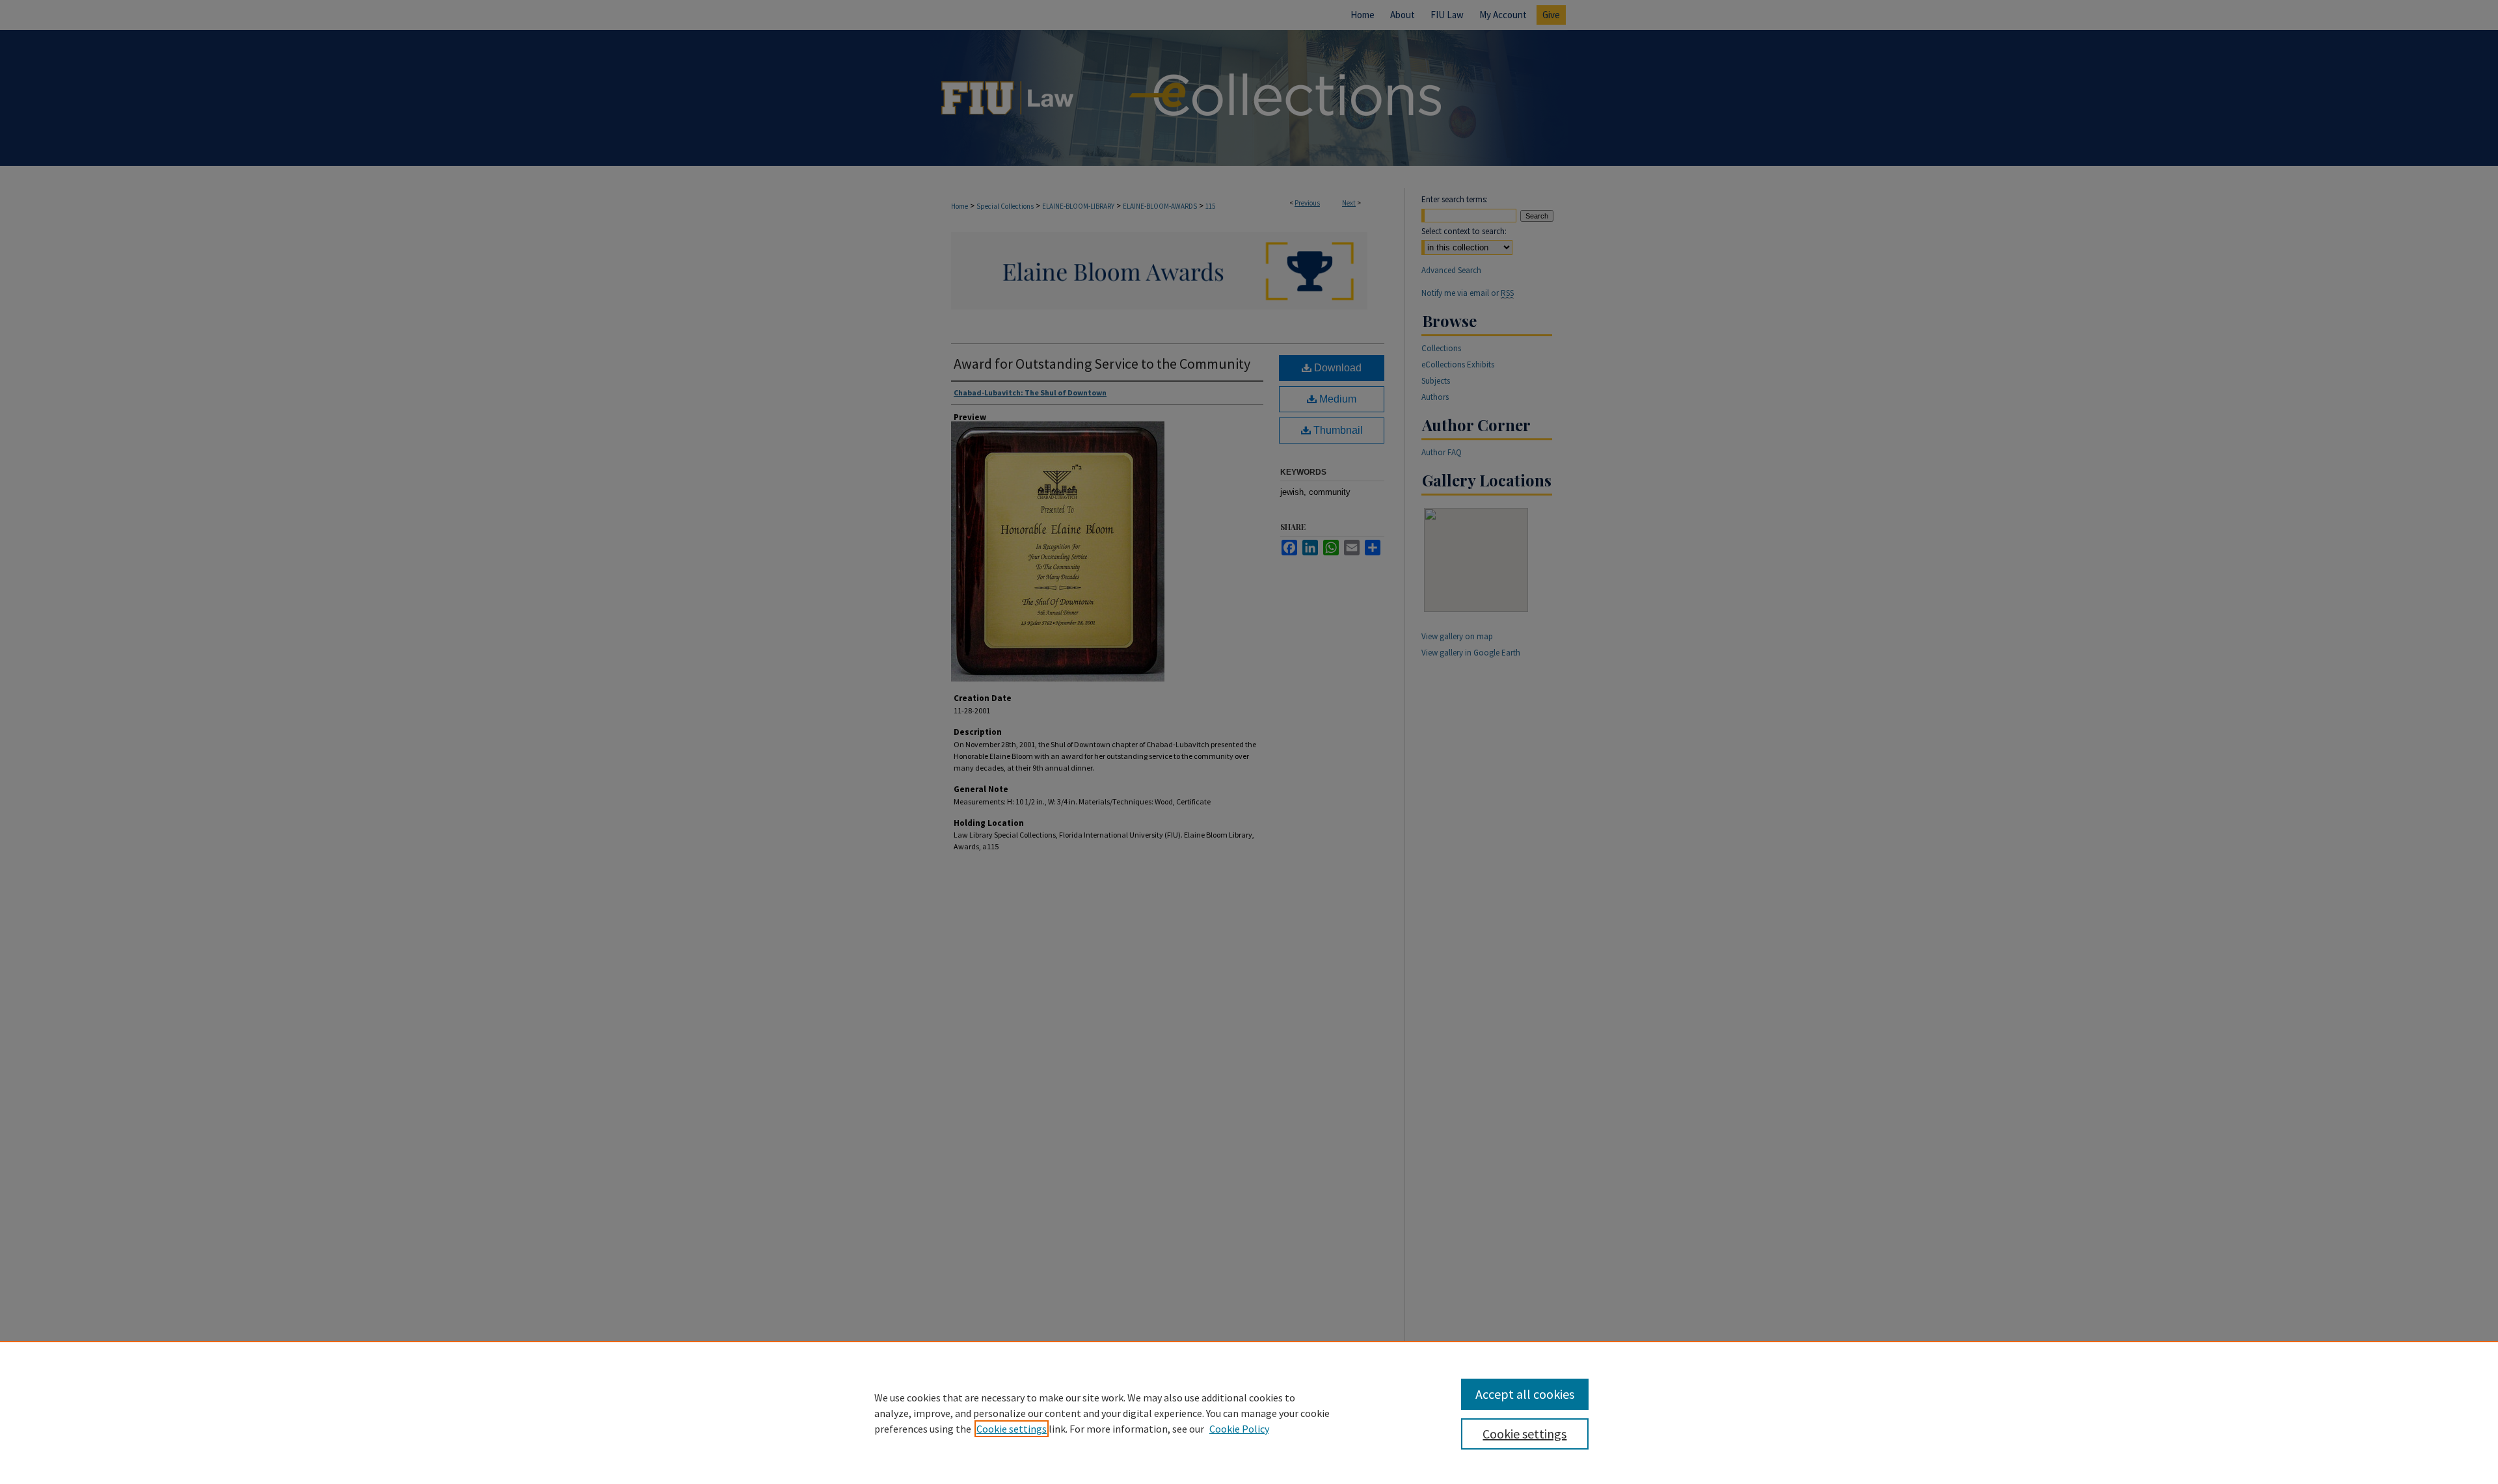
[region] (1249, 1412)
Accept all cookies (1525, 1394)
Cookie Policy (1239, 1429)
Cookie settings (1012, 1429)
